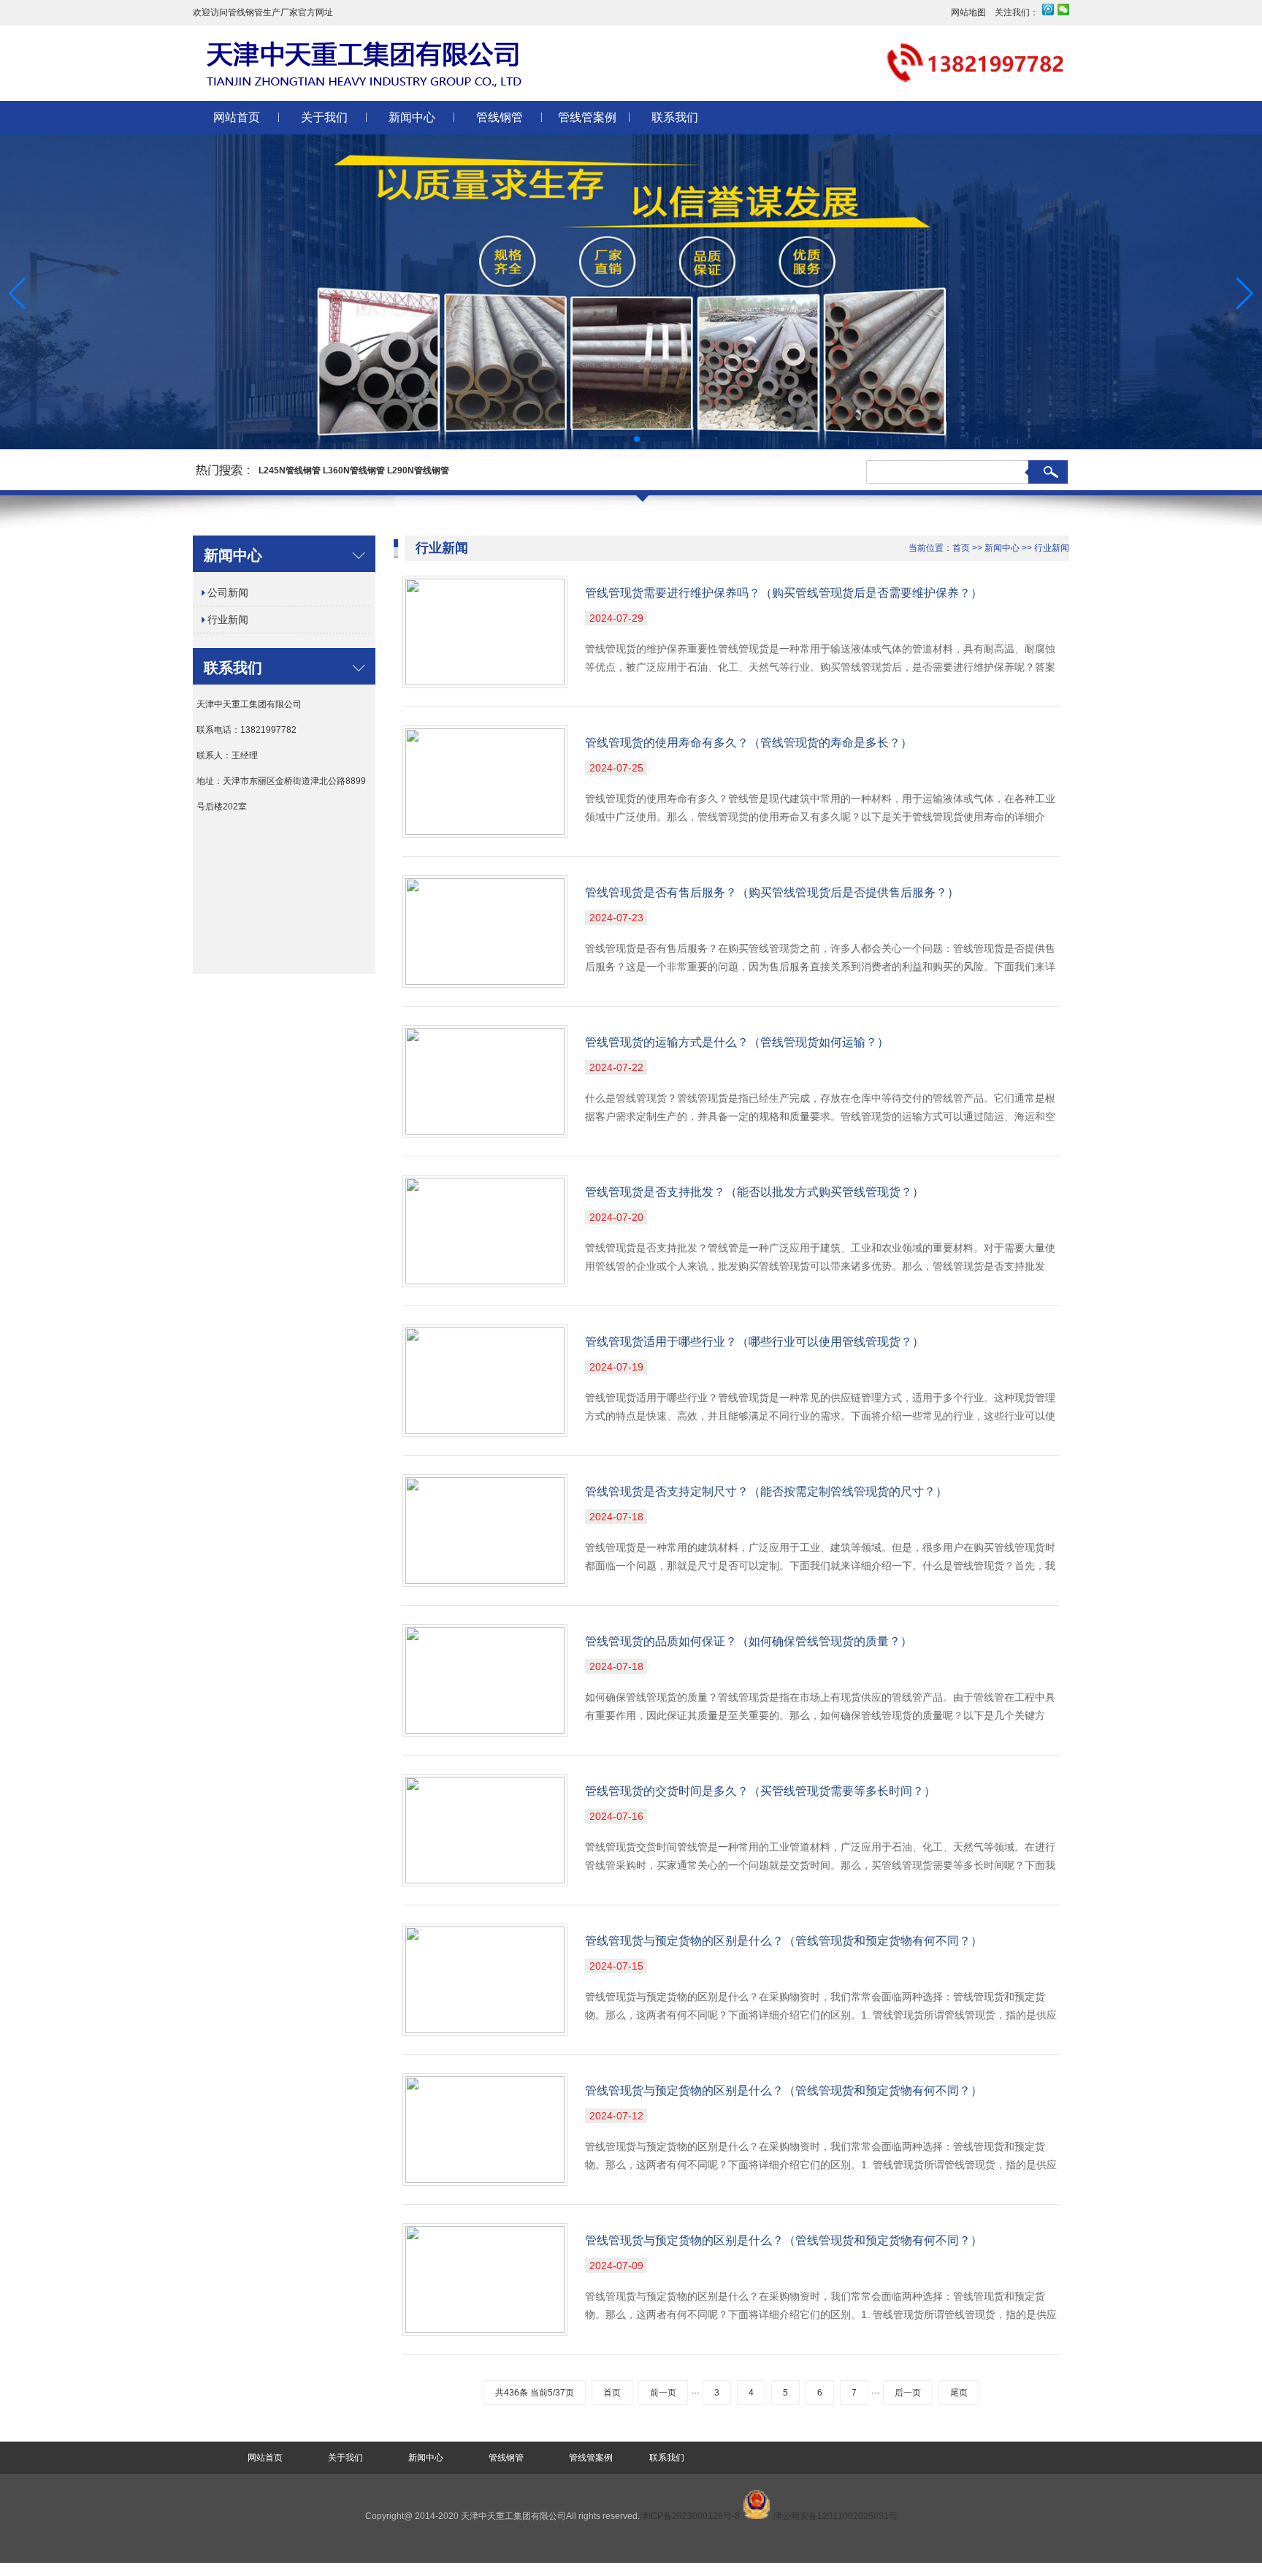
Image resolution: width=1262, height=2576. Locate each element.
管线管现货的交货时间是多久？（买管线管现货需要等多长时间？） (760, 1791)
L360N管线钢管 (354, 470)
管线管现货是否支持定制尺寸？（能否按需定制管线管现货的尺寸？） (766, 1491)
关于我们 (324, 117)
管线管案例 (587, 117)
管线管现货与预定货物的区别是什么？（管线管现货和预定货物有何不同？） (784, 1941)
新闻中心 (412, 117)
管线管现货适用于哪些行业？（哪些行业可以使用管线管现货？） (754, 1342)
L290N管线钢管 (418, 470)
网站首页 (237, 117)
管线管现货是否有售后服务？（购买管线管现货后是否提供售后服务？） (772, 892)
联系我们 (675, 117)
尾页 (959, 2393)
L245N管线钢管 (290, 470)
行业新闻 (228, 620)
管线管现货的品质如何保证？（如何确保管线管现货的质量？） (749, 1641)
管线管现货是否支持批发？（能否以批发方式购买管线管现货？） (754, 1192)
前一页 (663, 2393)
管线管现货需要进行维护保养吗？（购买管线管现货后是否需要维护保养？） (784, 593)
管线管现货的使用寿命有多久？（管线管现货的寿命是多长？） (749, 743)
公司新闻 (228, 592)
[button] (1245, 294)
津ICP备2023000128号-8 (691, 2516)
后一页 (908, 2393)
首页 (961, 548)
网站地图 (968, 12)
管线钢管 (500, 117)
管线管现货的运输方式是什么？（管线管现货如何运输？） (737, 1042)
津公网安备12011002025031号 (834, 2516)
